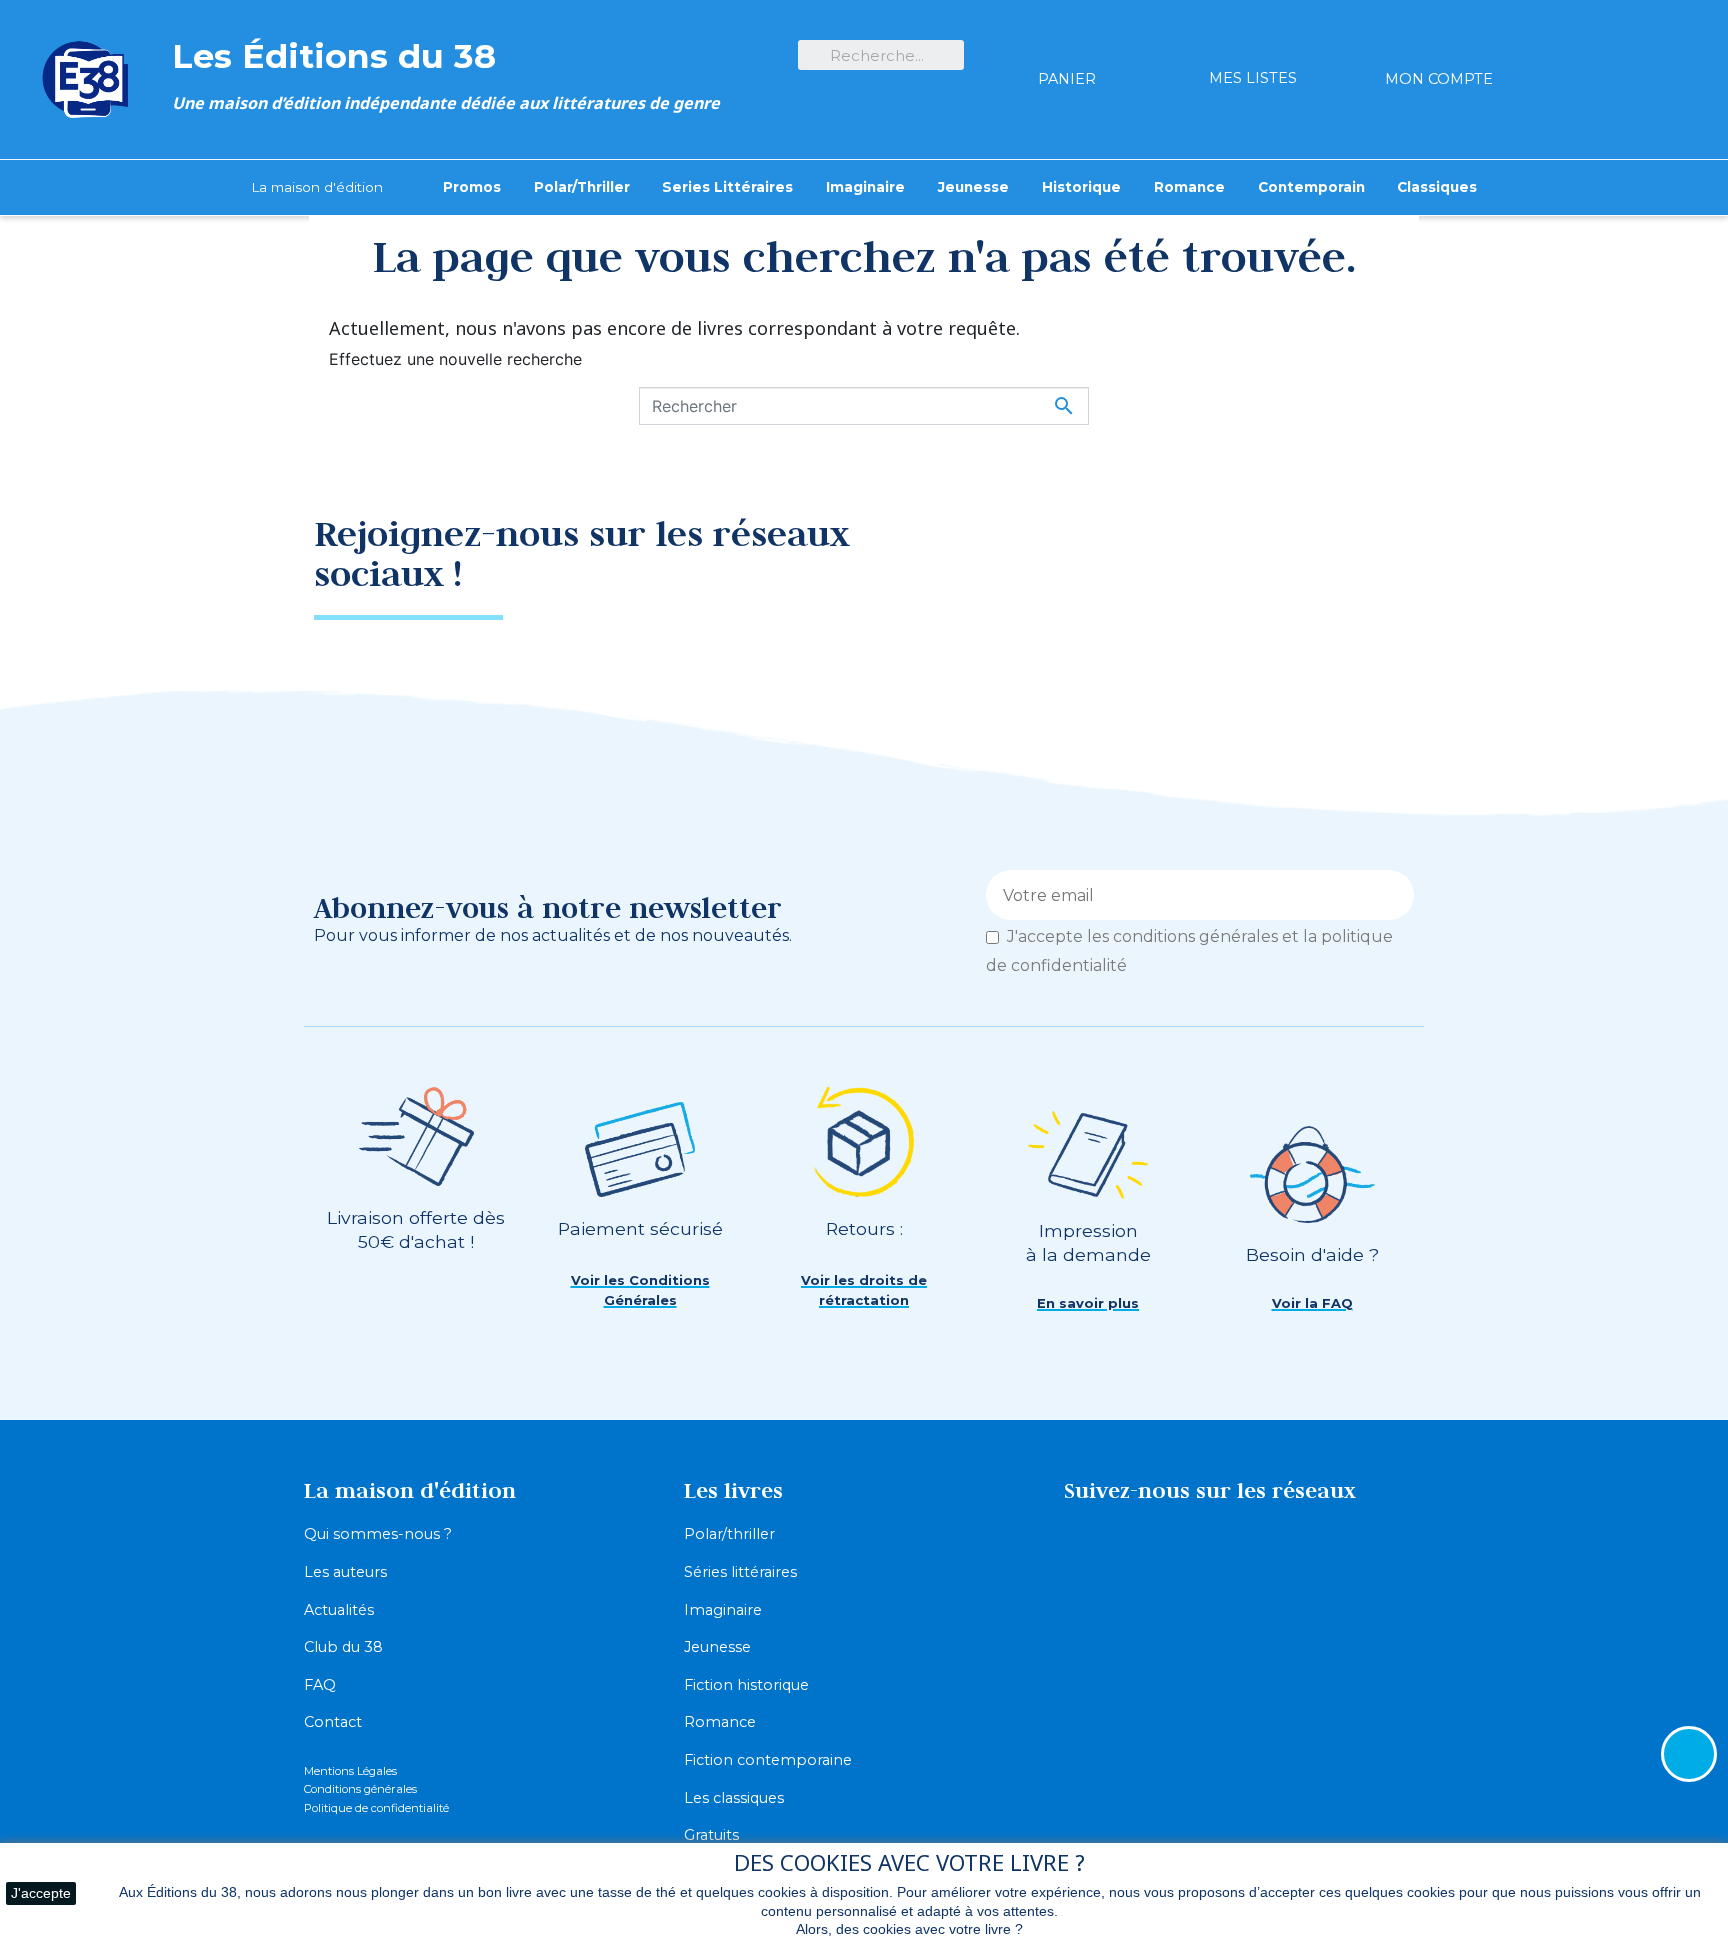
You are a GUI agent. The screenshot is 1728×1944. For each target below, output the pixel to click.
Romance (720, 1722)
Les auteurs (345, 1572)
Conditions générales (360, 1789)
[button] (640, 1290)
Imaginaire (723, 1610)
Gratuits (711, 1835)
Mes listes (1253, 78)
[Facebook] (1309, 548)
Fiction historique (746, 1685)
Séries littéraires (740, 1572)
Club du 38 (343, 1647)
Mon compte (1439, 79)
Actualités (339, 1610)
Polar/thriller (729, 1534)
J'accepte (41, 1893)
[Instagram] (1379, 548)
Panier (1067, 79)
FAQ (320, 1685)
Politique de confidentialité (376, 1808)
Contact (333, 1722)
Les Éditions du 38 (334, 55)
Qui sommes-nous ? (378, 1534)
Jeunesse (717, 1647)
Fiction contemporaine (768, 1760)
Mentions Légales (350, 1771)
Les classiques (734, 1798)
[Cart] (1067, 43)
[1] (1391, 895)
